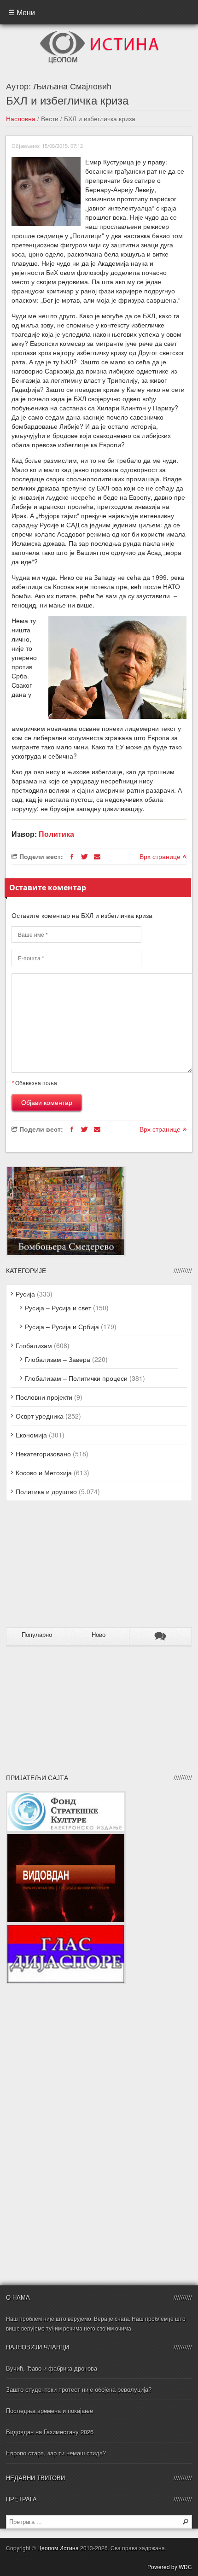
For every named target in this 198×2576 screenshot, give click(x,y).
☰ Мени (22, 12)
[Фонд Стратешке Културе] (66, 1796)
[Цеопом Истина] (99, 34)
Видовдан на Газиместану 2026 (50, 2432)
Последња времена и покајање (49, 2410)
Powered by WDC (170, 2567)
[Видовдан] (66, 1837)
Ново (99, 1635)
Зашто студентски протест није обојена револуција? (79, 2389)
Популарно (37, 1635)
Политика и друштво (46, 1491)
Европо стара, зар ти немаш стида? (56, 2453)
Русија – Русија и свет (58, 1308)
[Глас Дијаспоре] (66, 1928)
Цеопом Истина (58, 2548)
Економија (31, 1435)
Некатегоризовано (43, 1454)
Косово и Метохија (44, 1472)
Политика (56, 834)
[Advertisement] (64, 1568)
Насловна (21, 118)
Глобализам (34, 1345)
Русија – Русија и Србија (62, 1326)
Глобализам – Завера (58, 1359)
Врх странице (161, 856)
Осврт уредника (40, 1416)
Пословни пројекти (44, 1397)
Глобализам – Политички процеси (76, 1378)
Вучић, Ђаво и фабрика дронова (52, 2368)
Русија (25, 1294)
